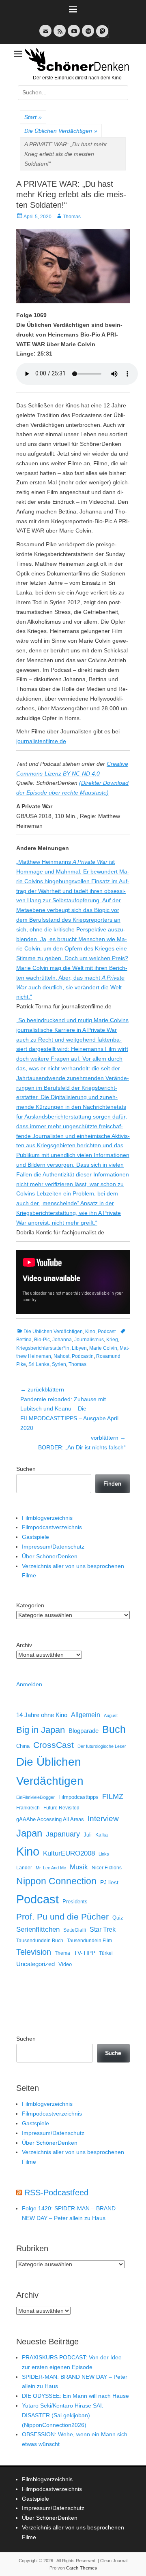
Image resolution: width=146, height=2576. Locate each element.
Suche (113, 2053)
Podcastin (83, 1356)
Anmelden (29, 1684)
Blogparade (84, 1731)
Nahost (61, 1356)
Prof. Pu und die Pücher (62, 1917)
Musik (79, 1867)
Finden (112, 1483)
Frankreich (28, 1808)
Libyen (79, 1348)
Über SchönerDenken (50, 1556)
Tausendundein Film (89, 1941)
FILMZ (113, 1796)
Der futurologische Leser (102, 1746)
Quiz (118, 1918)
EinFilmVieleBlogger (35, 1797)
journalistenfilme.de (41, 741)
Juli (88, 1835)
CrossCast (54, 1745)
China (23, 1746)
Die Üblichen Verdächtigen (61, 131)
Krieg (112, 1340)
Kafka (102, 1835)
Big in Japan (41, 1730)
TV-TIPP (85, 1953)
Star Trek (103, 1929)
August (111, 1715)
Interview (103, 1819)
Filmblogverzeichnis (47, 1518)
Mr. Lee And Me (51, 1868)
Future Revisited (61, 1808)
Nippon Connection (56, 1881)
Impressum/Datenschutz (53, 1547)
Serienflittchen (38, 1929)
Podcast (107, 1332)
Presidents (75, 1902)
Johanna (62, 1340)
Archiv (24, 1645)
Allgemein (86, 1715)
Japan (29, 1833)
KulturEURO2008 (69, 1853)
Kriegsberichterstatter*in (43, 1348)
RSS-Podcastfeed (56, 2192)
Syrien (59, 1364)
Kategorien (30, 1605)
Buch (114, 1729)
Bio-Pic (42, 1340)
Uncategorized (35, 1964)
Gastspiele (35, 1537)
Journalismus (89, 1340)
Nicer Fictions (107, 1868)
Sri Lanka (39, 1364)
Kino (90, 1332)
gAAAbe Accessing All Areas (50, 1819)
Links (104, 1854)
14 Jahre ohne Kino (42, 1715)
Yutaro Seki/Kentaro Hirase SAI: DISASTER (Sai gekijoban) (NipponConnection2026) (63, 2415)
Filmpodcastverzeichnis (52, 1527)
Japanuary (63, 1834)
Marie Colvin (103, 1348)
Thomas (72, 217)
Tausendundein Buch (40, 1941)
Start (33, 117)
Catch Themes (82, 2568)
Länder (24, 1868)
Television (34, 1952)
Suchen (26, 1469)
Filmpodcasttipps (78, 1797)
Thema (62, 1953)
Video (65, 1964)
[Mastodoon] (101, 36)
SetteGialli (75, 1930)
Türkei (106, 1953)
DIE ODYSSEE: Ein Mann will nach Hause (75, 2396)
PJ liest (109, 1882)
